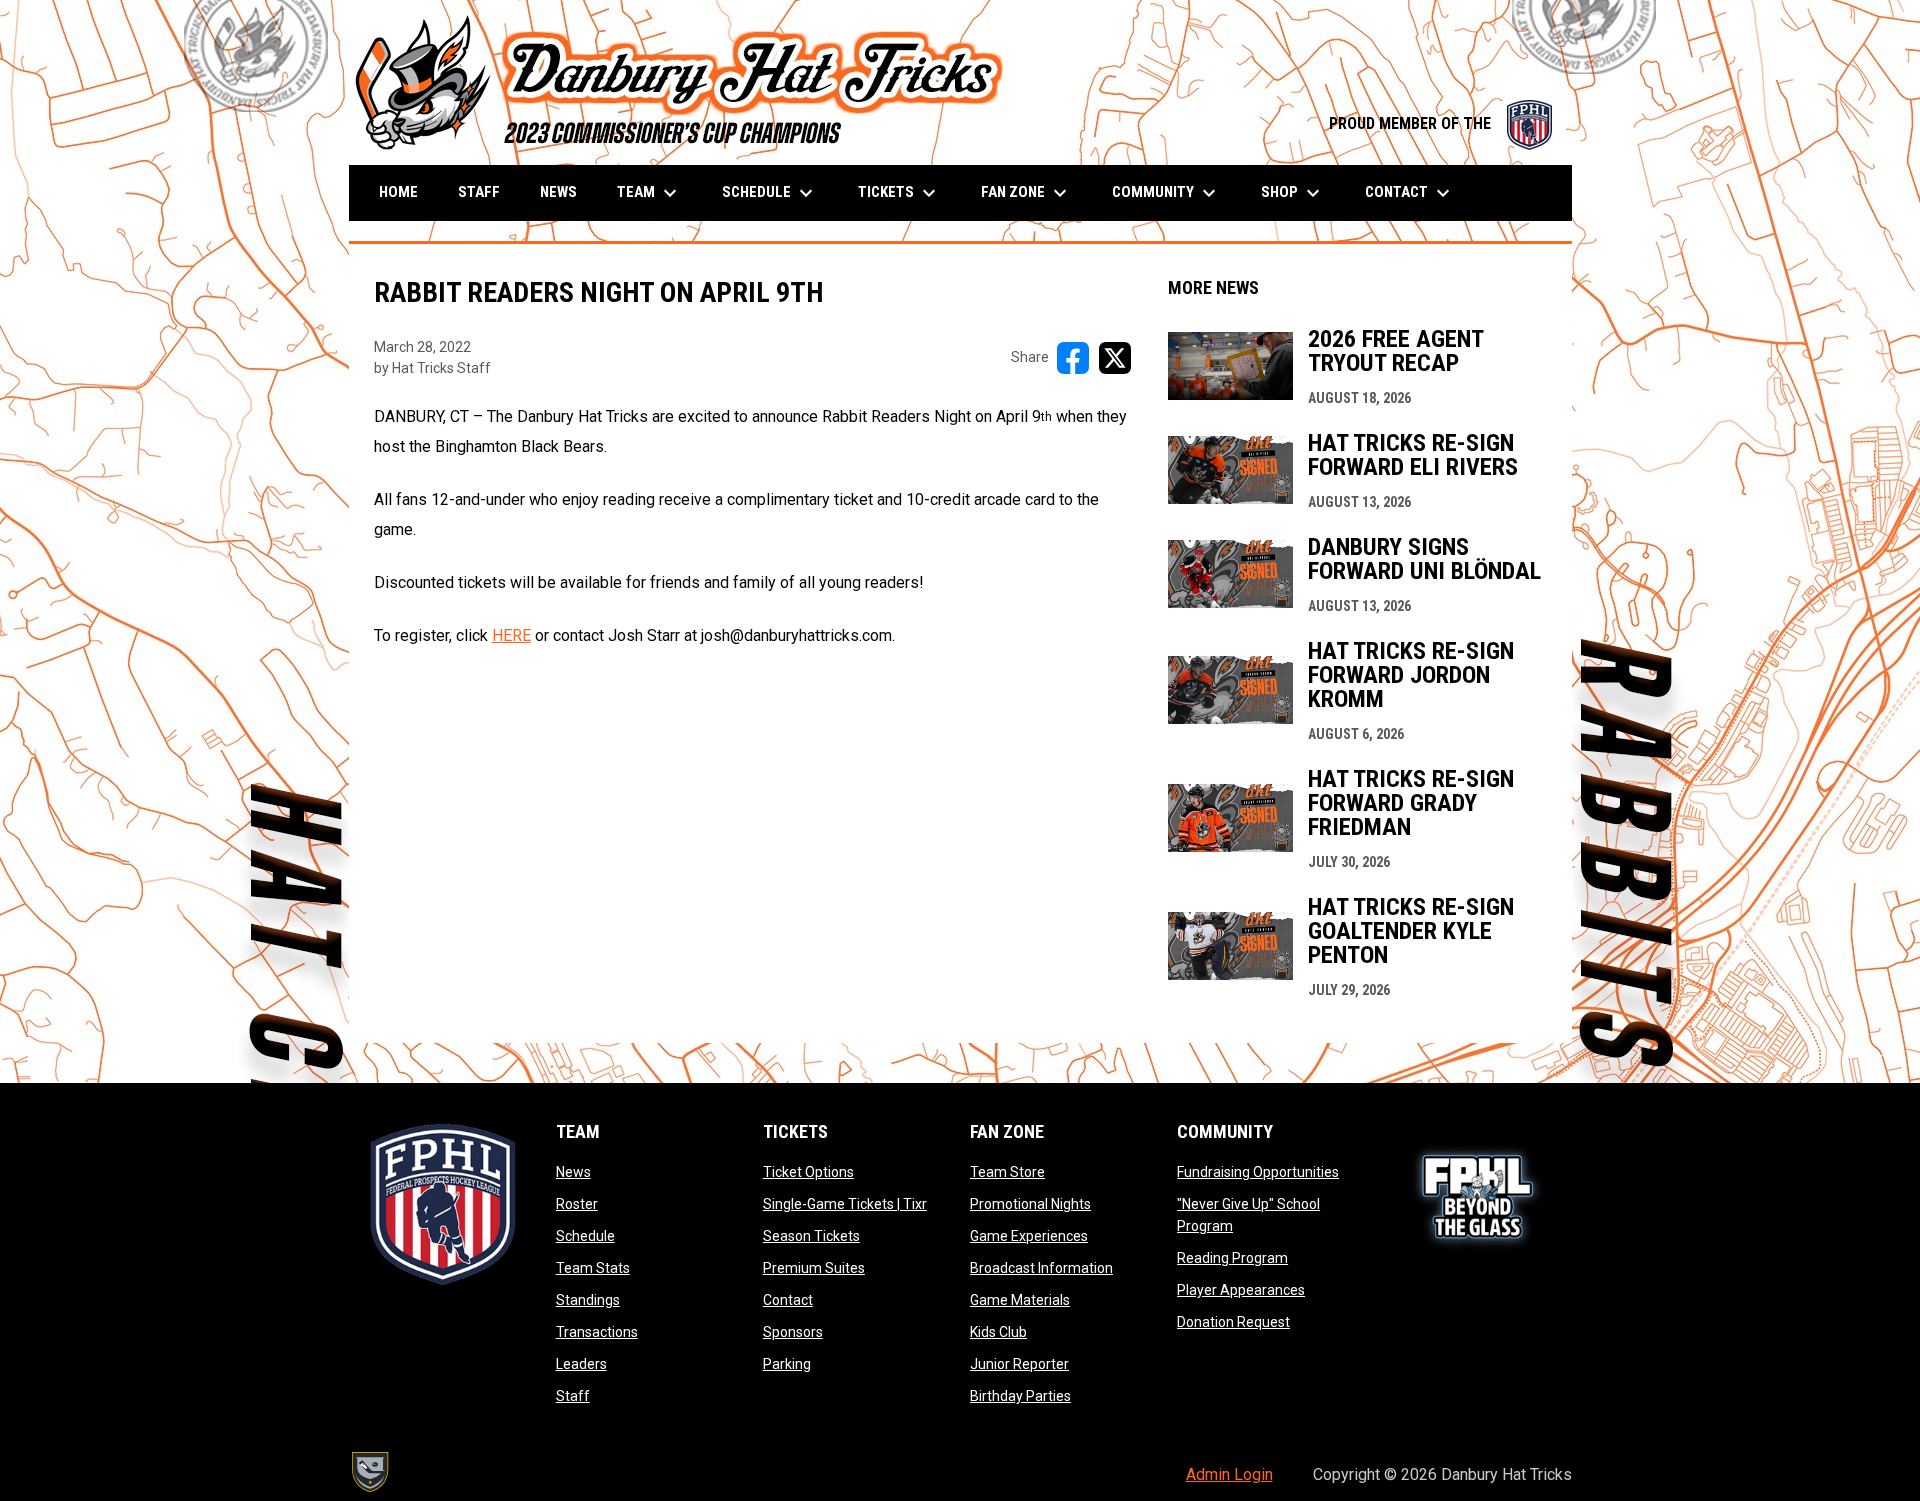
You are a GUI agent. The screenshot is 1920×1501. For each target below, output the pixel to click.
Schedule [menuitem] (770, 193)
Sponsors (793, 1332)
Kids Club (998, 1332)
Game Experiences (1029, 1236)
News (573, 1172)
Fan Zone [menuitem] (1026, 193)
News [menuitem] (558, 192)
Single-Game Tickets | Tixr (845, 1204)
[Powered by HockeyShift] (369, 1472)
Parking (787, 1364)
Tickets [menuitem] (899, 193)
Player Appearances (1241, 1290)
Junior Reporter (1019, 1364)
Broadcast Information (1041, 1268)
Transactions (597, 1332)
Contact (788, 1300)
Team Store (1007, 1172)
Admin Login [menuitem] (1229, 1474)
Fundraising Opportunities (1258, 1172)
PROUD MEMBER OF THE (1440, 123)
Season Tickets (811, 1236)
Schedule (585, 1236)
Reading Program (1232, 1258)
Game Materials (1020, 1300)
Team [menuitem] (649, 193)
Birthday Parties (1020, 1396)
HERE (511, 635)
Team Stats (593, 1268)
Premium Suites (814, 1268)
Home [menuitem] (398, 192)
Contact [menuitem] (1410, 193)
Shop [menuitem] (1293, 193)
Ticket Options (808, 1172)
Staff (573, 1396)
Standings (588, 1300)
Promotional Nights (1030, 1204)
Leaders (581, 1364)
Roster (577, 1204)
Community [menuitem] (1166, 193)
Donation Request (1233, 1322)
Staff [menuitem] (479, 192)
